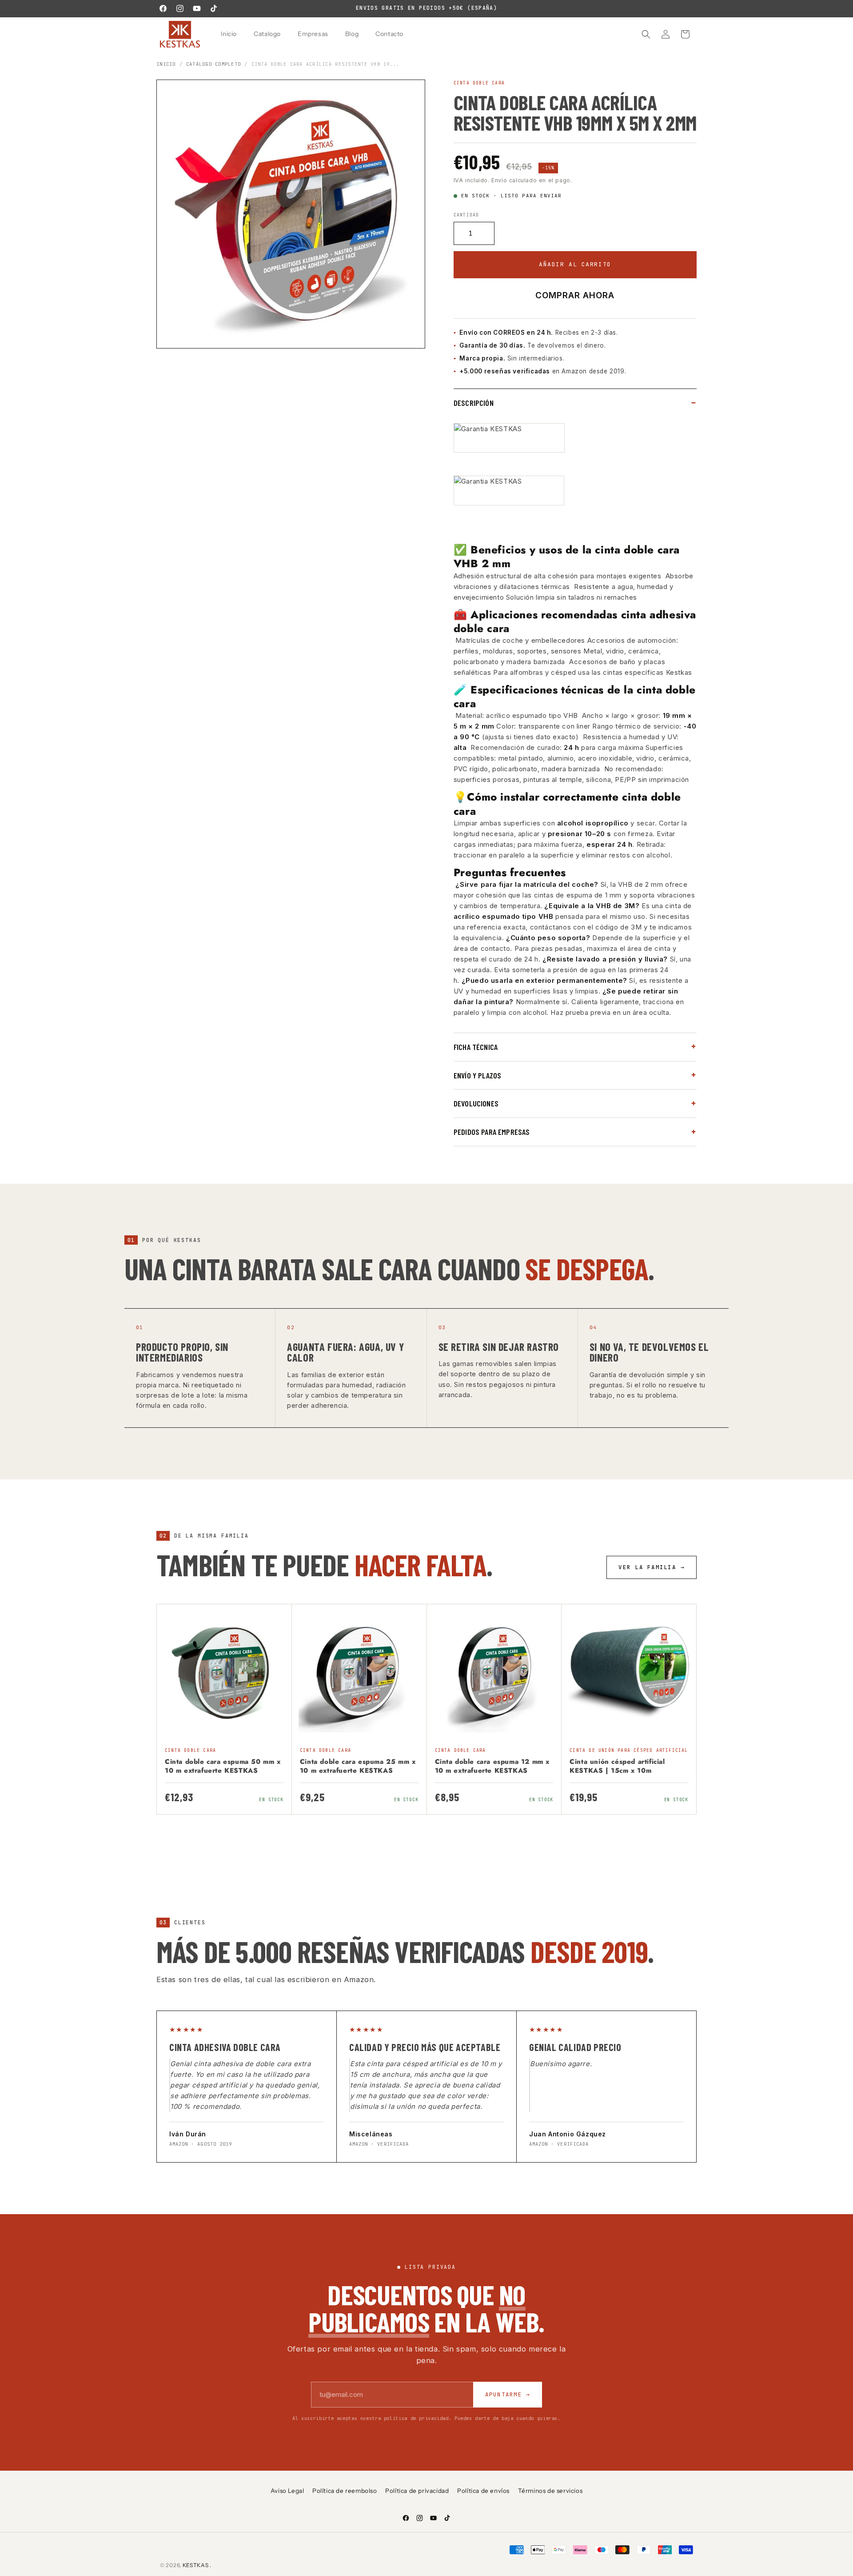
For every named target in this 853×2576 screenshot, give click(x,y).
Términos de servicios (550, 2491)
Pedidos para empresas (492, 1132)
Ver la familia (652, 1567)
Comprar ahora (575, 295)
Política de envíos (483, 2491)
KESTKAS (196, 2565)
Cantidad (466, 215)
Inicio (166, 64)
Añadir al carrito (575, 264)
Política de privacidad (417, 2491)
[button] (646, 34)
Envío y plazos (478, 1075)
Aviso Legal (287, 2491)
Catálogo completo (213, 64)
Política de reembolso (345, 2491)
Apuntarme (508, 2394)
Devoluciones (476, 1103)
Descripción (474, 403)
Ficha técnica (476, 1047)
